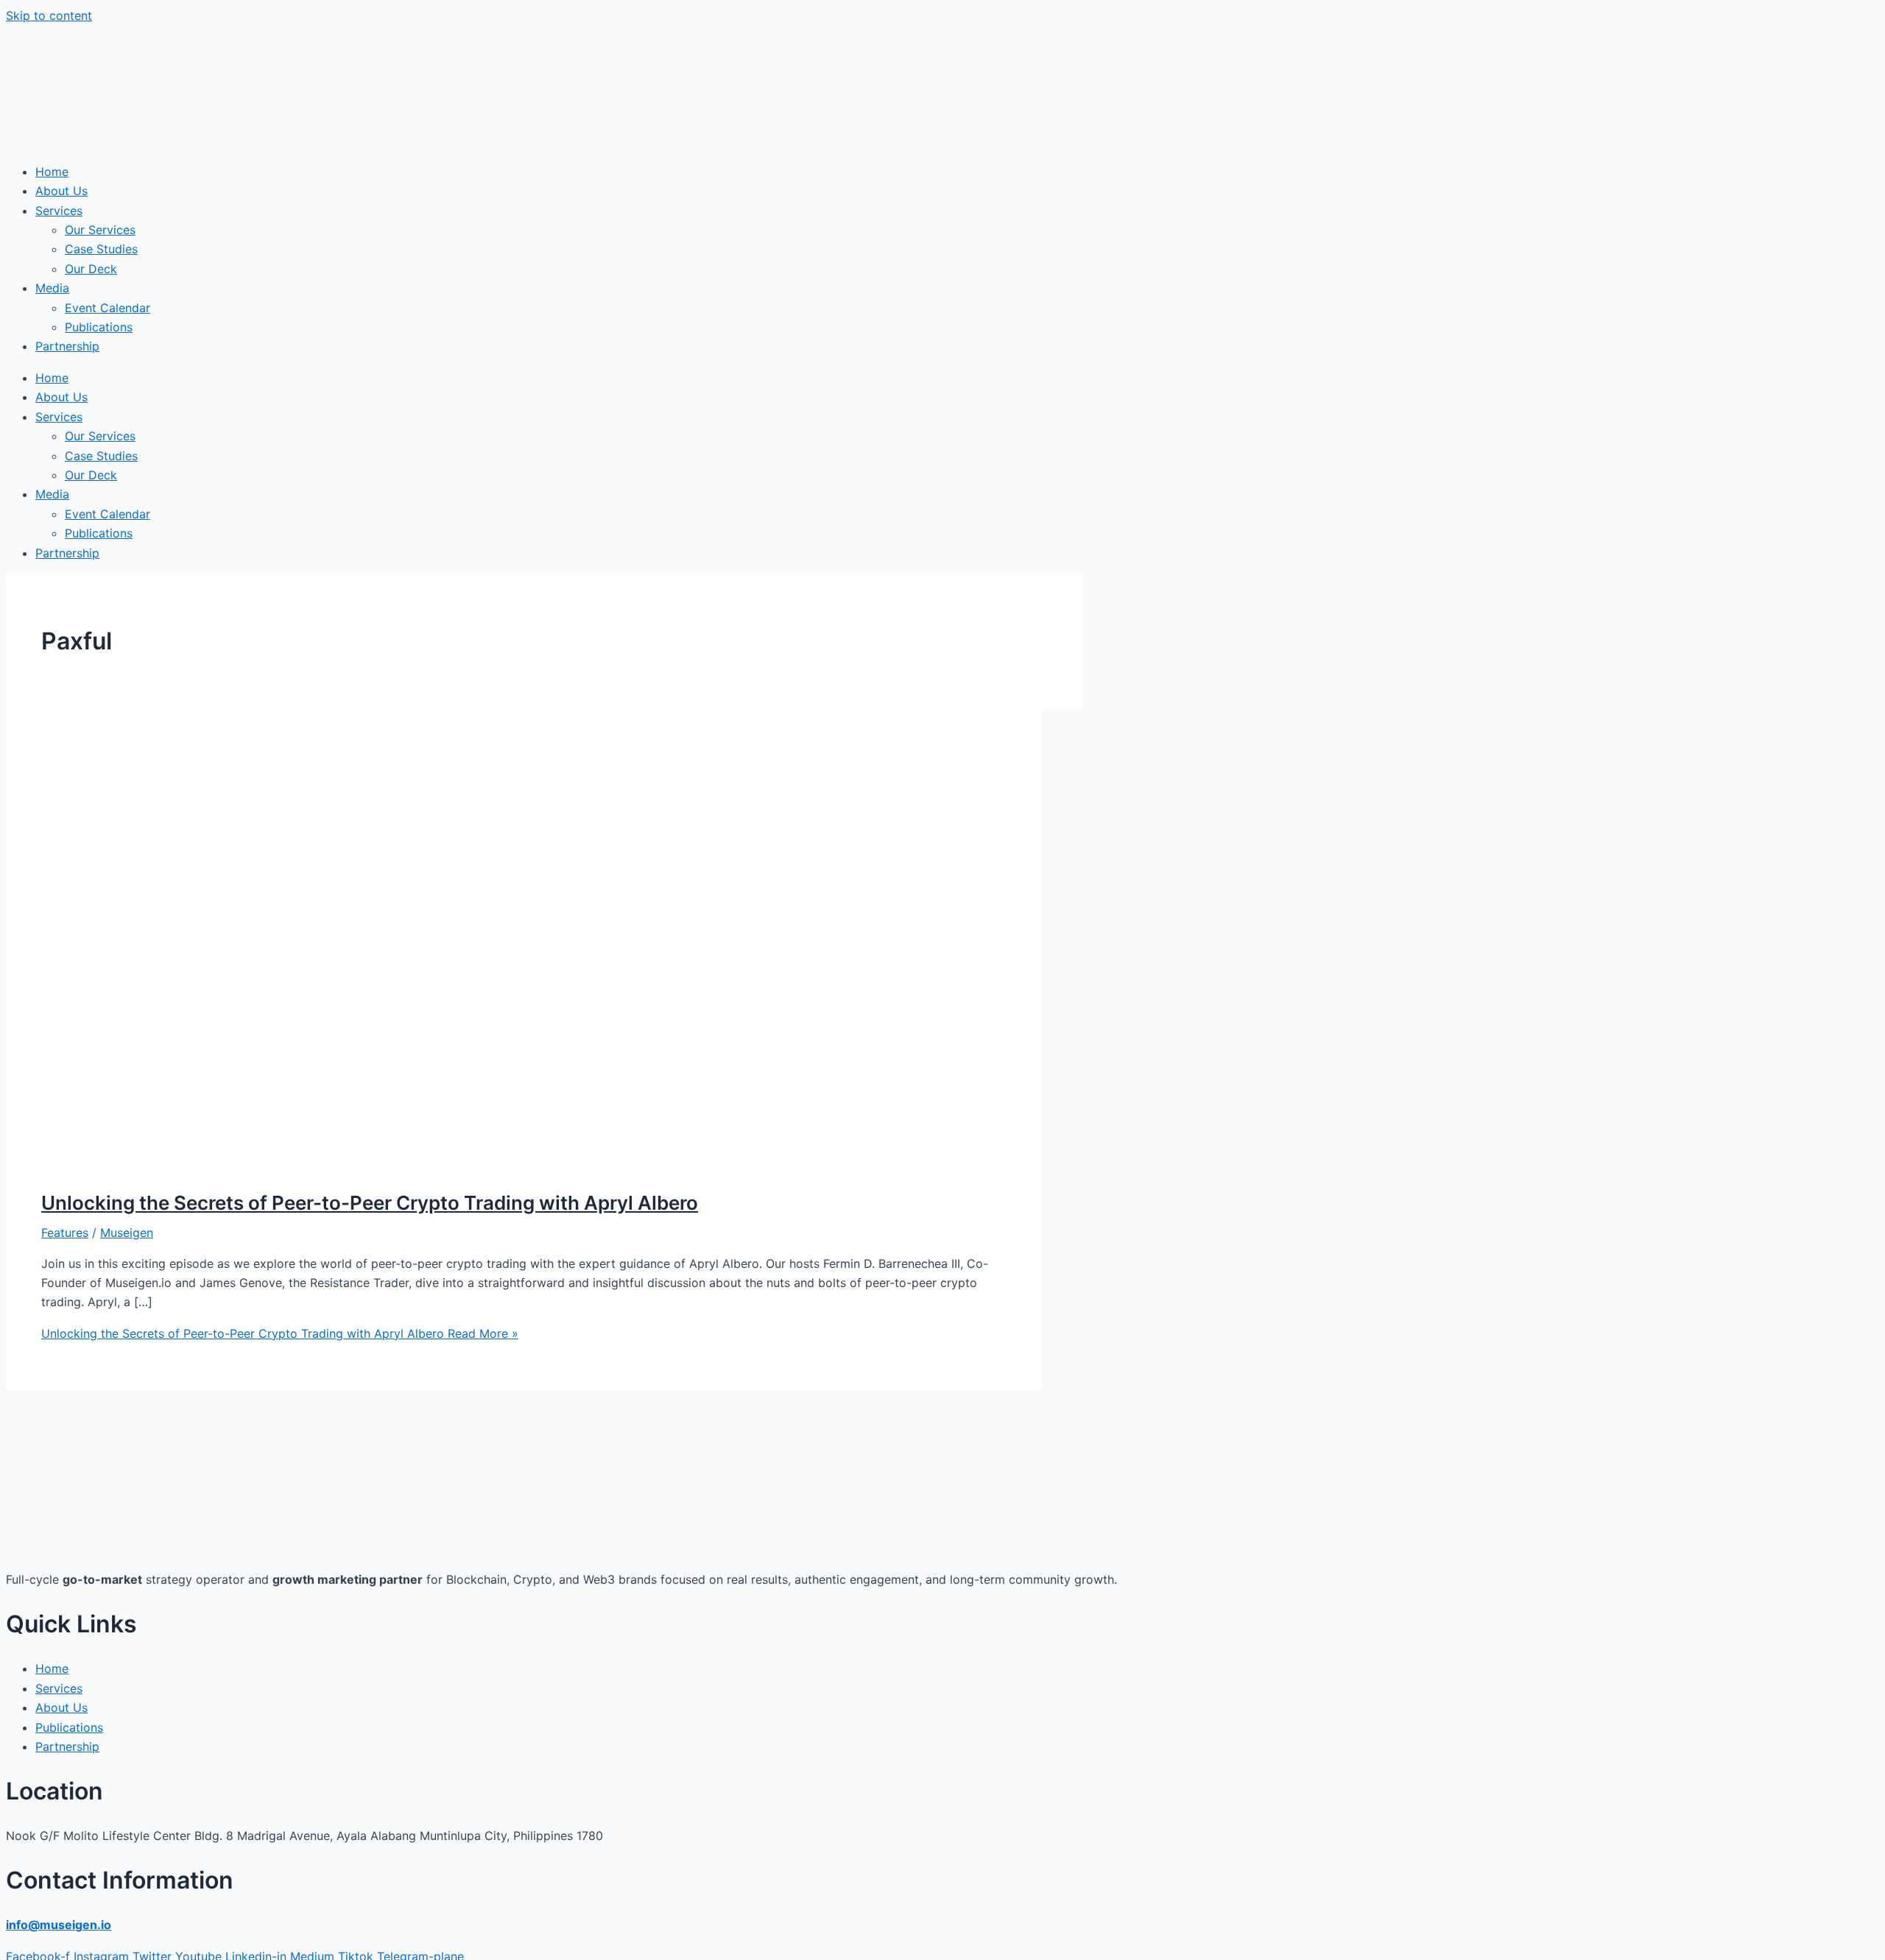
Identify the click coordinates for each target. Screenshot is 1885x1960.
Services (59, 211)
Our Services (100, 230)
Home (52, 172)
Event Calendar (108, 308)
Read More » (280, 1333)
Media (52, 288)
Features (65, 1233)
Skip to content (49, 15)
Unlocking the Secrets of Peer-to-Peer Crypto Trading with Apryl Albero (370, 1203)
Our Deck (91, 269)
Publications (99, 327)
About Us (61, 191)
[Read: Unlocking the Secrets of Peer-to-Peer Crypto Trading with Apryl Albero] (418, 1165)
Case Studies (101, 249)
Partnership (67, 346)
